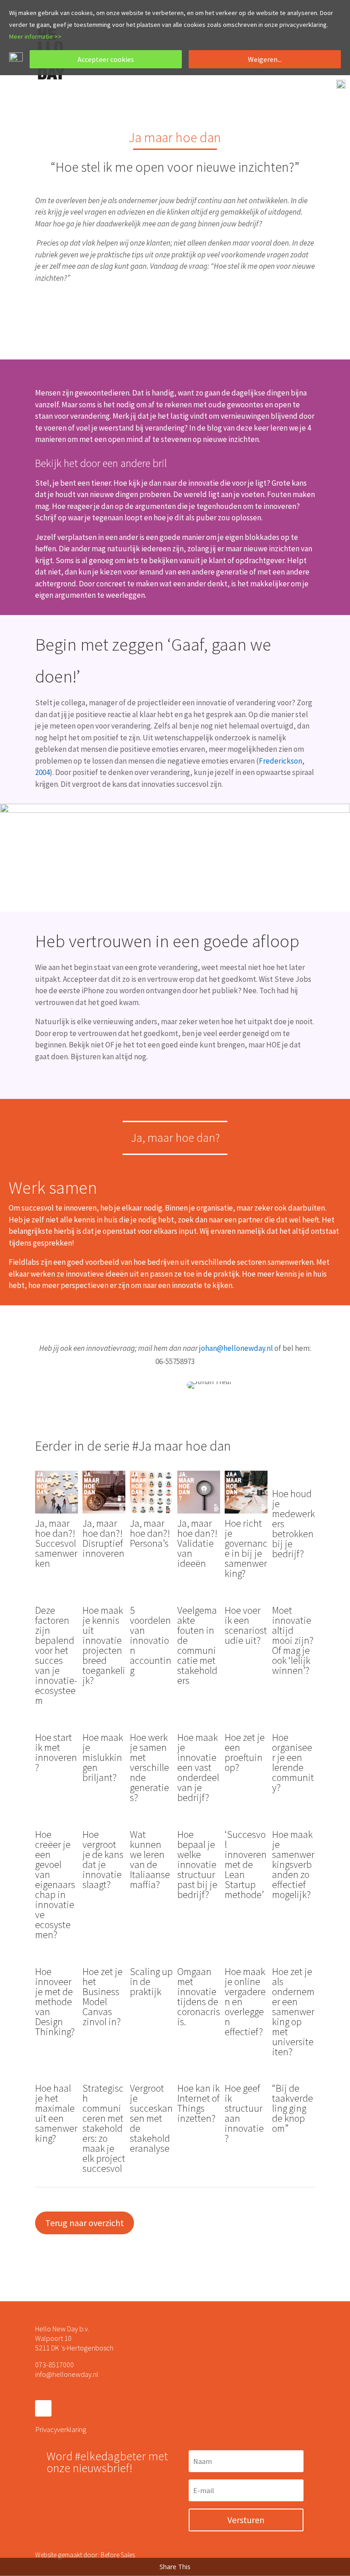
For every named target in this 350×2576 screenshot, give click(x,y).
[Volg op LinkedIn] (43, 2408)
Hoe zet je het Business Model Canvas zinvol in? (103, 1996)
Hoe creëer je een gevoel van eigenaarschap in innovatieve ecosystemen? (55, 1884)
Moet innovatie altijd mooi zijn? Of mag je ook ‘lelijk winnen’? (293, 1640)
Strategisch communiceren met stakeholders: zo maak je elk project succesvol (104, 2128)
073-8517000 (54, 2365)
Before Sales (118, 2555)
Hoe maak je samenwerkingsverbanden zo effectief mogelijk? (293, 1864)
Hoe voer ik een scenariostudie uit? (246, 1625)
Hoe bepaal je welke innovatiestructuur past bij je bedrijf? (197, 1864)
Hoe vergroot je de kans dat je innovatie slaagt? (103, 1859)
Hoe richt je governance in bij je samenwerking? (246, 1548)
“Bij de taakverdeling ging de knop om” (293, 2108)
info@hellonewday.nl (67, 2374)
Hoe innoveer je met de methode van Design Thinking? (55, 2001)
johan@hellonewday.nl (236, 1348)
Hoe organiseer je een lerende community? (293, 1762)
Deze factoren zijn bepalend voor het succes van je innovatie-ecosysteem (56, 1655)
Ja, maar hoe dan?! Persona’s (150, 1533)
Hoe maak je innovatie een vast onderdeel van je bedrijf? (198, 1767)
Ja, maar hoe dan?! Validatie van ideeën (197, 1543)
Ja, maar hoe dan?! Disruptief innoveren (103, 1538)
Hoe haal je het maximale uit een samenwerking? (56, 2113)
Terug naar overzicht (85, 2223)
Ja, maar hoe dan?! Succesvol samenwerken (56, 1543)
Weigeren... (265, 59)
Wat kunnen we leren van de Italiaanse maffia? (150, 1859)
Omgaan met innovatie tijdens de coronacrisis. (199, 1996)
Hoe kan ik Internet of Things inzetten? (198, 2103)
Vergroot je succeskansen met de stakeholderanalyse (151, 2118)
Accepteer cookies (106, 59)
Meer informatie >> (35, 36)
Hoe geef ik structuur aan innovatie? (244, 2113)
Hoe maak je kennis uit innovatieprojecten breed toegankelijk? (104, 1645)
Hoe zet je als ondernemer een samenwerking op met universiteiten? (293, 2012)
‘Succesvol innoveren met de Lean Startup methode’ (246, 1864)
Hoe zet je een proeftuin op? (245, 1752)
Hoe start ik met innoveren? (56, 1752)
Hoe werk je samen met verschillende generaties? (149, 1767)
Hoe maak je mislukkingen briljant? (103, 1757)
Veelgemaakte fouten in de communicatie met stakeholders (197, 1645)
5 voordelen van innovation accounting (151, 1640)
